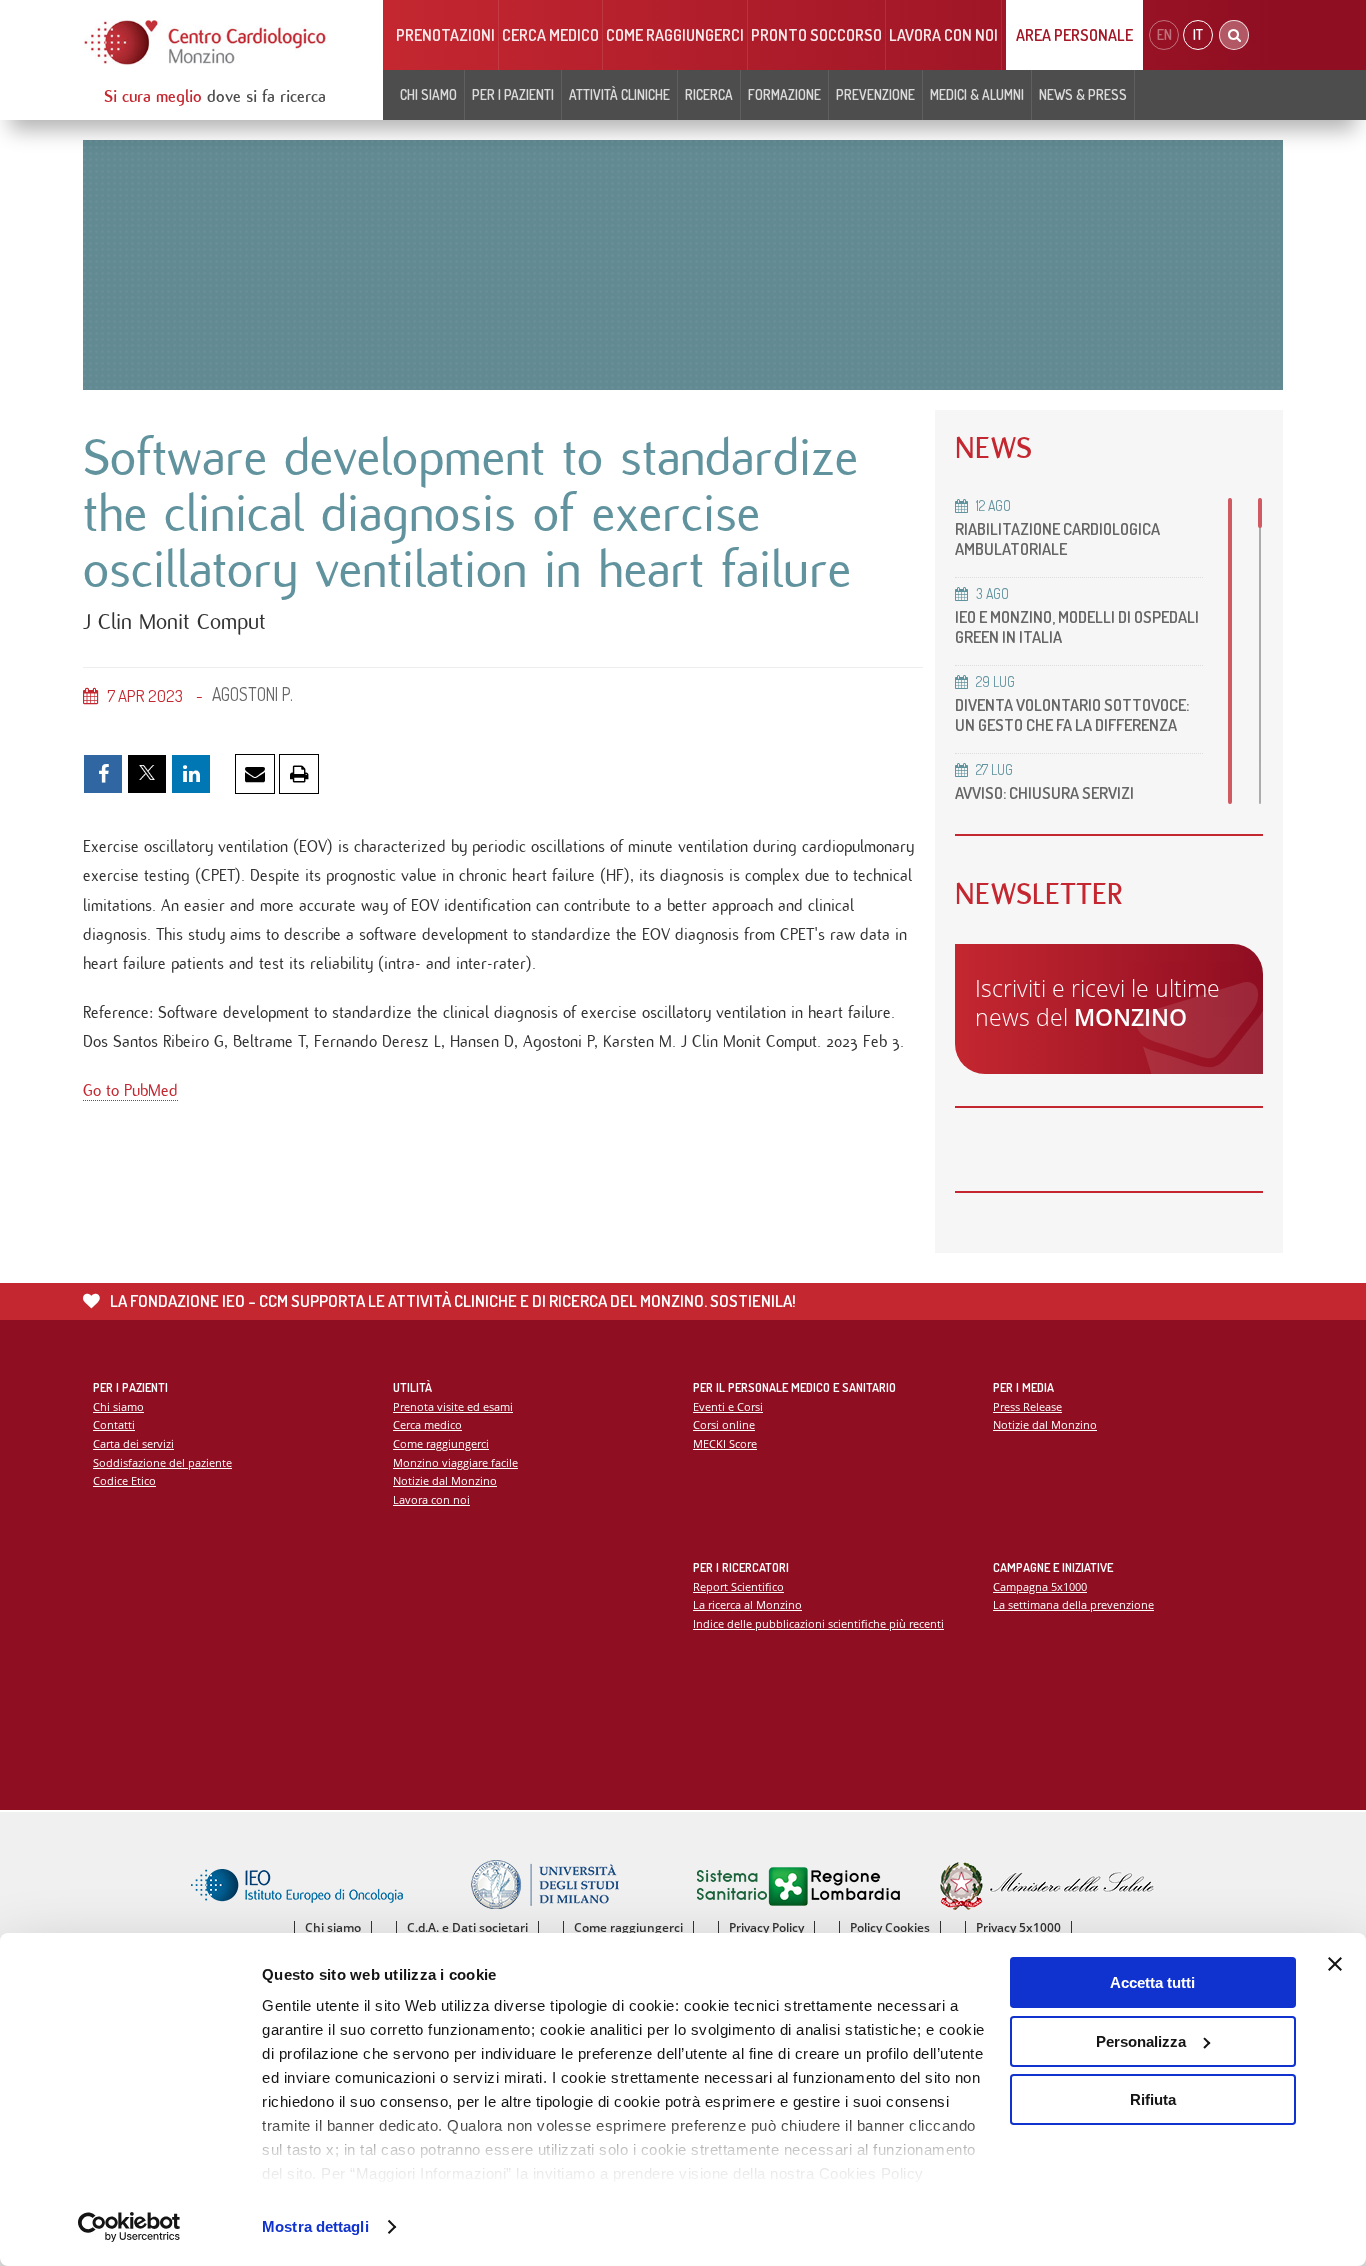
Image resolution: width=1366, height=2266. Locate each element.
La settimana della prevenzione (1073, 1604)
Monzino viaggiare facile (455, 1462)
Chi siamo (118, 1406)
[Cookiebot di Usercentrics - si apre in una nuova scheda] (129, 2227)
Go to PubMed (130, 1090)
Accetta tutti (1152, 1982)
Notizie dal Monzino (445, 1480)
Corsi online (724, 1424)
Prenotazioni (445, 35)
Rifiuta (1153, 2099)
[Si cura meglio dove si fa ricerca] (206, 42)
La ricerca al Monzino (747, 1604)
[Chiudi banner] (1335, 1964)
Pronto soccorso (816, 35)
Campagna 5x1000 (1040, 1586)
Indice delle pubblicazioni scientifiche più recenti (818, 1623)
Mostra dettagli (315, 2226)
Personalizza (1141, 2041)
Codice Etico (124, 1480)
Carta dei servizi (133, 1443)
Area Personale (1074, 35)
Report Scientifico (738, 1586)
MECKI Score (725, 1443)
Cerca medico (550, 35)
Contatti (114, 1424)
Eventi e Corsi (728, 1406)
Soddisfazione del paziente (162, 1462)
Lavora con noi (943, 35)
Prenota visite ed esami (453, 1406)
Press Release (1027, 1406)
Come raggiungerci (675, 35)
